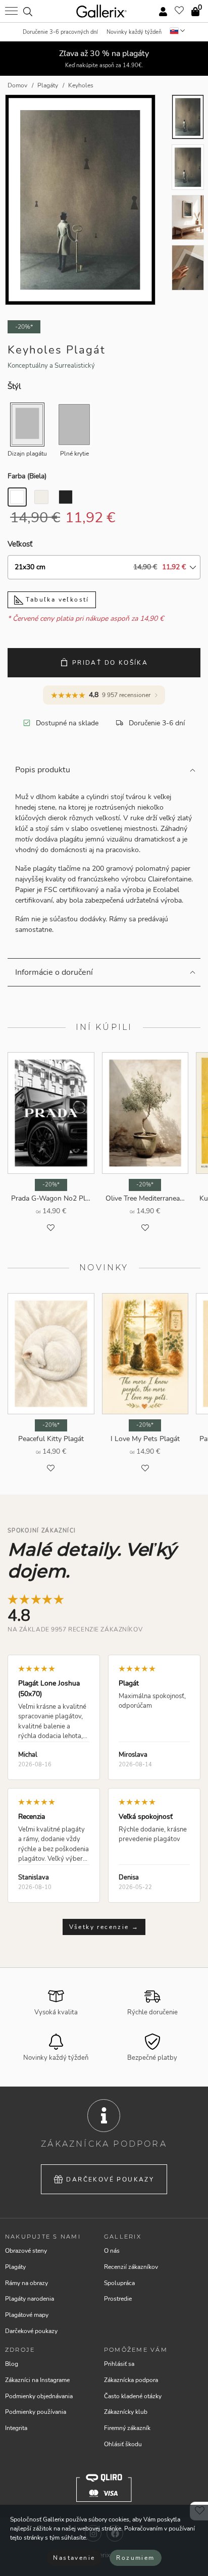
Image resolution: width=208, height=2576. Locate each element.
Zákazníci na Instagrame (37, 2380)
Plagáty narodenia (30, 2299)
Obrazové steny (26, 2251)
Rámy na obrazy (27, 2283)
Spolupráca (119, 2283)
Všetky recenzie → (104, 1927)
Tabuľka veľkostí (56, 600)
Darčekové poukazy (110, 2179)
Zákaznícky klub (126, 2412)
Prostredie (118, 2299)
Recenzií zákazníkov (131, 2267)
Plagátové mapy (27, 2315)
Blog (12, 2364)
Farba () (27, 476)
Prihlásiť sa (119, 2364)
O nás (112, 2251)
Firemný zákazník (127, 2428)
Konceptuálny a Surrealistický (51, 366)
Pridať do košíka (110, 663)
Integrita (16, 2428)
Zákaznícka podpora (131, 2380)
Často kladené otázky (133, 2396)
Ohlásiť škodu (123, 2444)
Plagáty (15, 2267)
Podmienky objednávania (39, 2396)
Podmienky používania (36, 2412)
